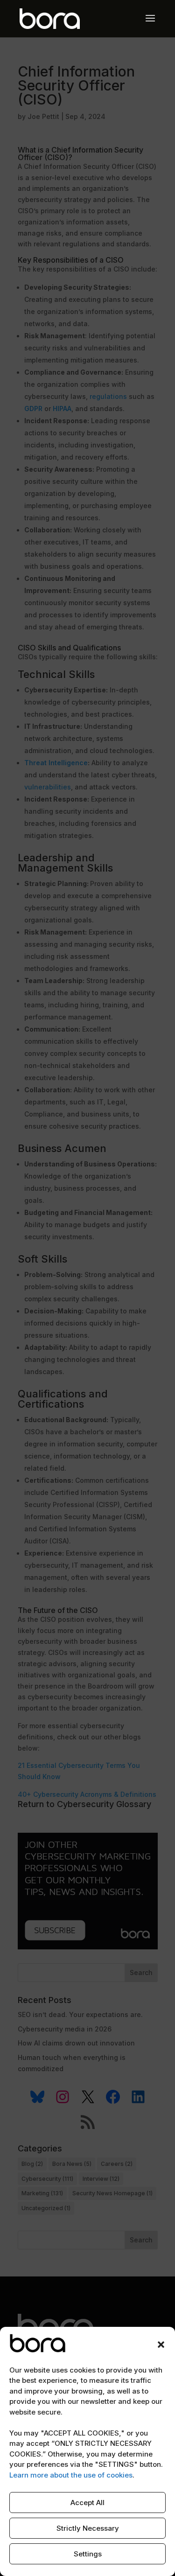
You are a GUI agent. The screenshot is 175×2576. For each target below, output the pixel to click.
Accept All (87, 2503)
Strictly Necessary (88, 2528)
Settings (88, 2554)
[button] (161, 2345)
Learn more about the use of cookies (71, 2475)
